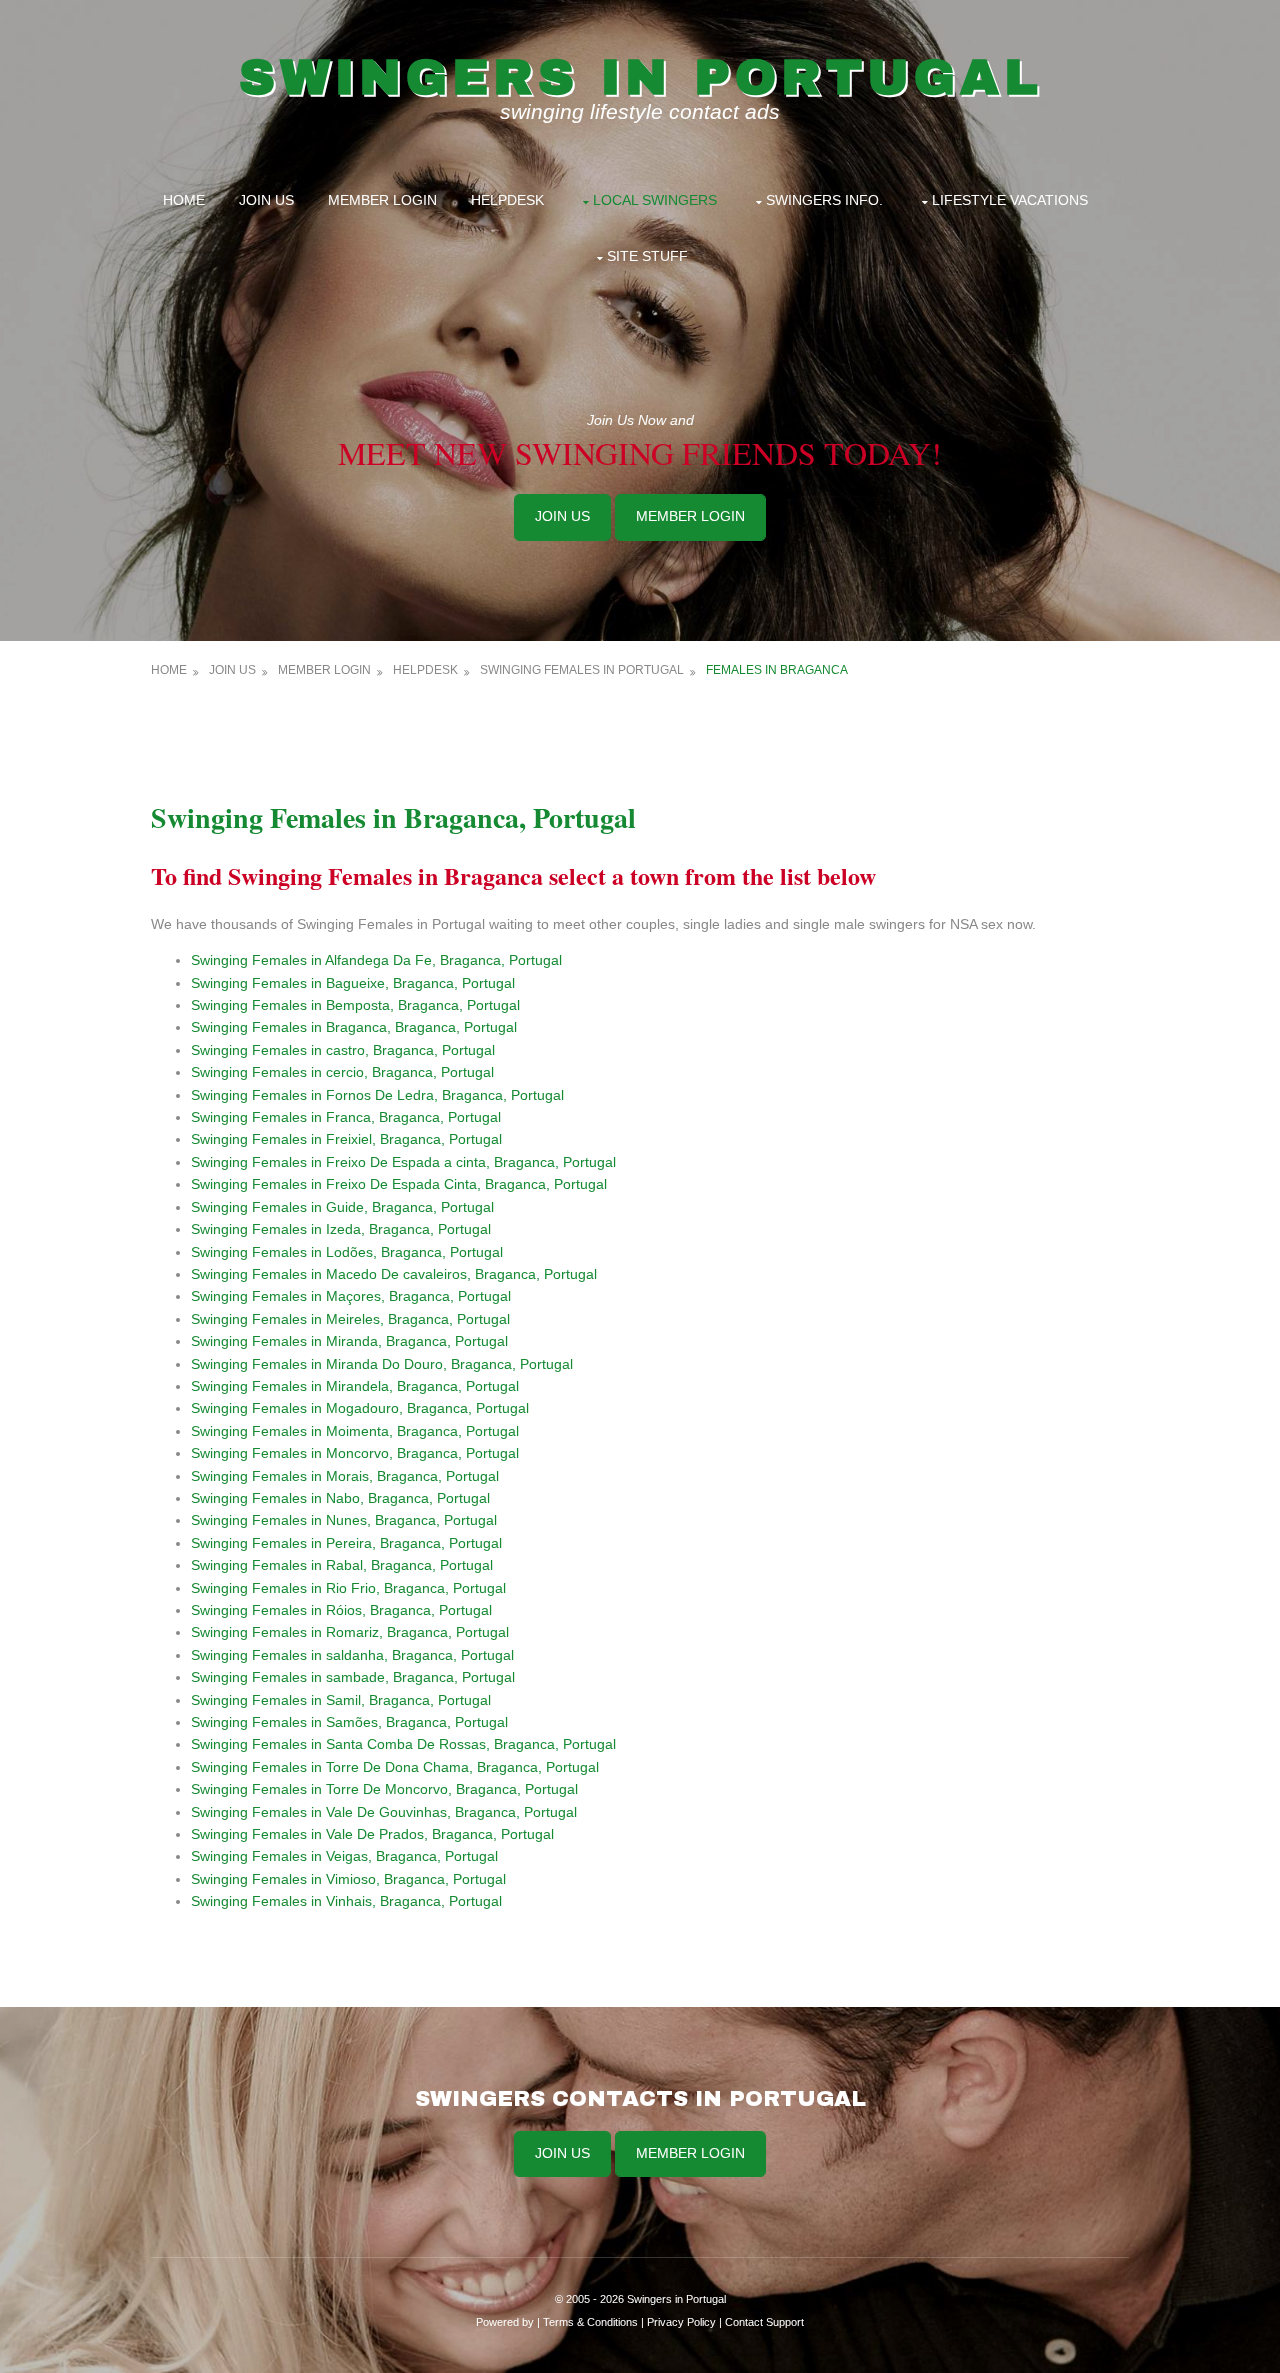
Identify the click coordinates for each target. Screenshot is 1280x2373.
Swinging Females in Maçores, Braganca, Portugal (351, 1296)
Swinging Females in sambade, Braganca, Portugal (353, 1677)
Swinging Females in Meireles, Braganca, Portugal (350, 1319)
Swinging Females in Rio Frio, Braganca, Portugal (348, 1588)
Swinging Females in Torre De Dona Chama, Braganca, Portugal (395, 1767)
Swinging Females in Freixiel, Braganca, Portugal (346, 1139)
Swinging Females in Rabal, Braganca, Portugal (342, 1565)
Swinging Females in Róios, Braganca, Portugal (341, 1610)
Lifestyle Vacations (1010, 200)
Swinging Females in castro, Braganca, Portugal (343, 1050)
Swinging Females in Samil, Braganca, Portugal (341, 1700)
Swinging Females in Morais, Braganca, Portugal (345, 1476)
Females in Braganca (777, 670)
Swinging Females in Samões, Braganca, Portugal (349, 1722)
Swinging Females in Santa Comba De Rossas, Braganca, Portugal (403, 1744)
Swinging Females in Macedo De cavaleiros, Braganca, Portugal (394, 1274)
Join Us (266, 200)
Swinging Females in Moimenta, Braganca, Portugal (355, 1431)
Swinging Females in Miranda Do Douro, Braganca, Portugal (382, 1364)
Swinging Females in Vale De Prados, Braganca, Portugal (372, 1834)
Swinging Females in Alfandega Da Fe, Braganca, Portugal (376, 960)
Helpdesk (507, 200)
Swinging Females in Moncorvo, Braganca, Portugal (355, 1453)
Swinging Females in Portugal (582, 670)
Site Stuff (647, 256)
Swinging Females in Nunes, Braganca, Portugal (344, 1520)
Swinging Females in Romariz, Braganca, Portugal (350, 1632)
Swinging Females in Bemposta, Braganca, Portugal (355, 1005)
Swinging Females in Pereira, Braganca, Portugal (346, 1543)
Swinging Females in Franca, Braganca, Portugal (346, 1117)
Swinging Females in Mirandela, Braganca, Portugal (355, 1386)
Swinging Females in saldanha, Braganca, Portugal (352, 1655)
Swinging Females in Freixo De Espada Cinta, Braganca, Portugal (399, 1184)
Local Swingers (655, 200)
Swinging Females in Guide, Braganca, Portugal (342, 1207)
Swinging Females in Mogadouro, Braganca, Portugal (360, 1408)
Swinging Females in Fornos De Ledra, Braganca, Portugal (377, 1095)
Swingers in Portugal (640, 77)
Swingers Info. (824, 200)
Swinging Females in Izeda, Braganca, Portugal (341, 1229)
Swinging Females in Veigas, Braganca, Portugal (344, 1856)
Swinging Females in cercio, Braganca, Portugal (342, 1072)
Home (184, 200)
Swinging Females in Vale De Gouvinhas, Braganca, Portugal (384, 1812)
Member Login (382, 200)
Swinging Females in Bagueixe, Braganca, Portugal (353, 983)
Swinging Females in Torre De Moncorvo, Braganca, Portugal (384, 1789)
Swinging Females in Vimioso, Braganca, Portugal (348, 1879)
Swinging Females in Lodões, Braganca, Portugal (347, 1252)
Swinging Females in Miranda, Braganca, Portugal (349, 1341)
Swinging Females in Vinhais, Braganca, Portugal (346, 1901)
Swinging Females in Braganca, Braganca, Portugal (354, 1027)
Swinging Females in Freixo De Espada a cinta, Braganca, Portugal (403, 1162)
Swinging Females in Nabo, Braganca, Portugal (340, 1498)
